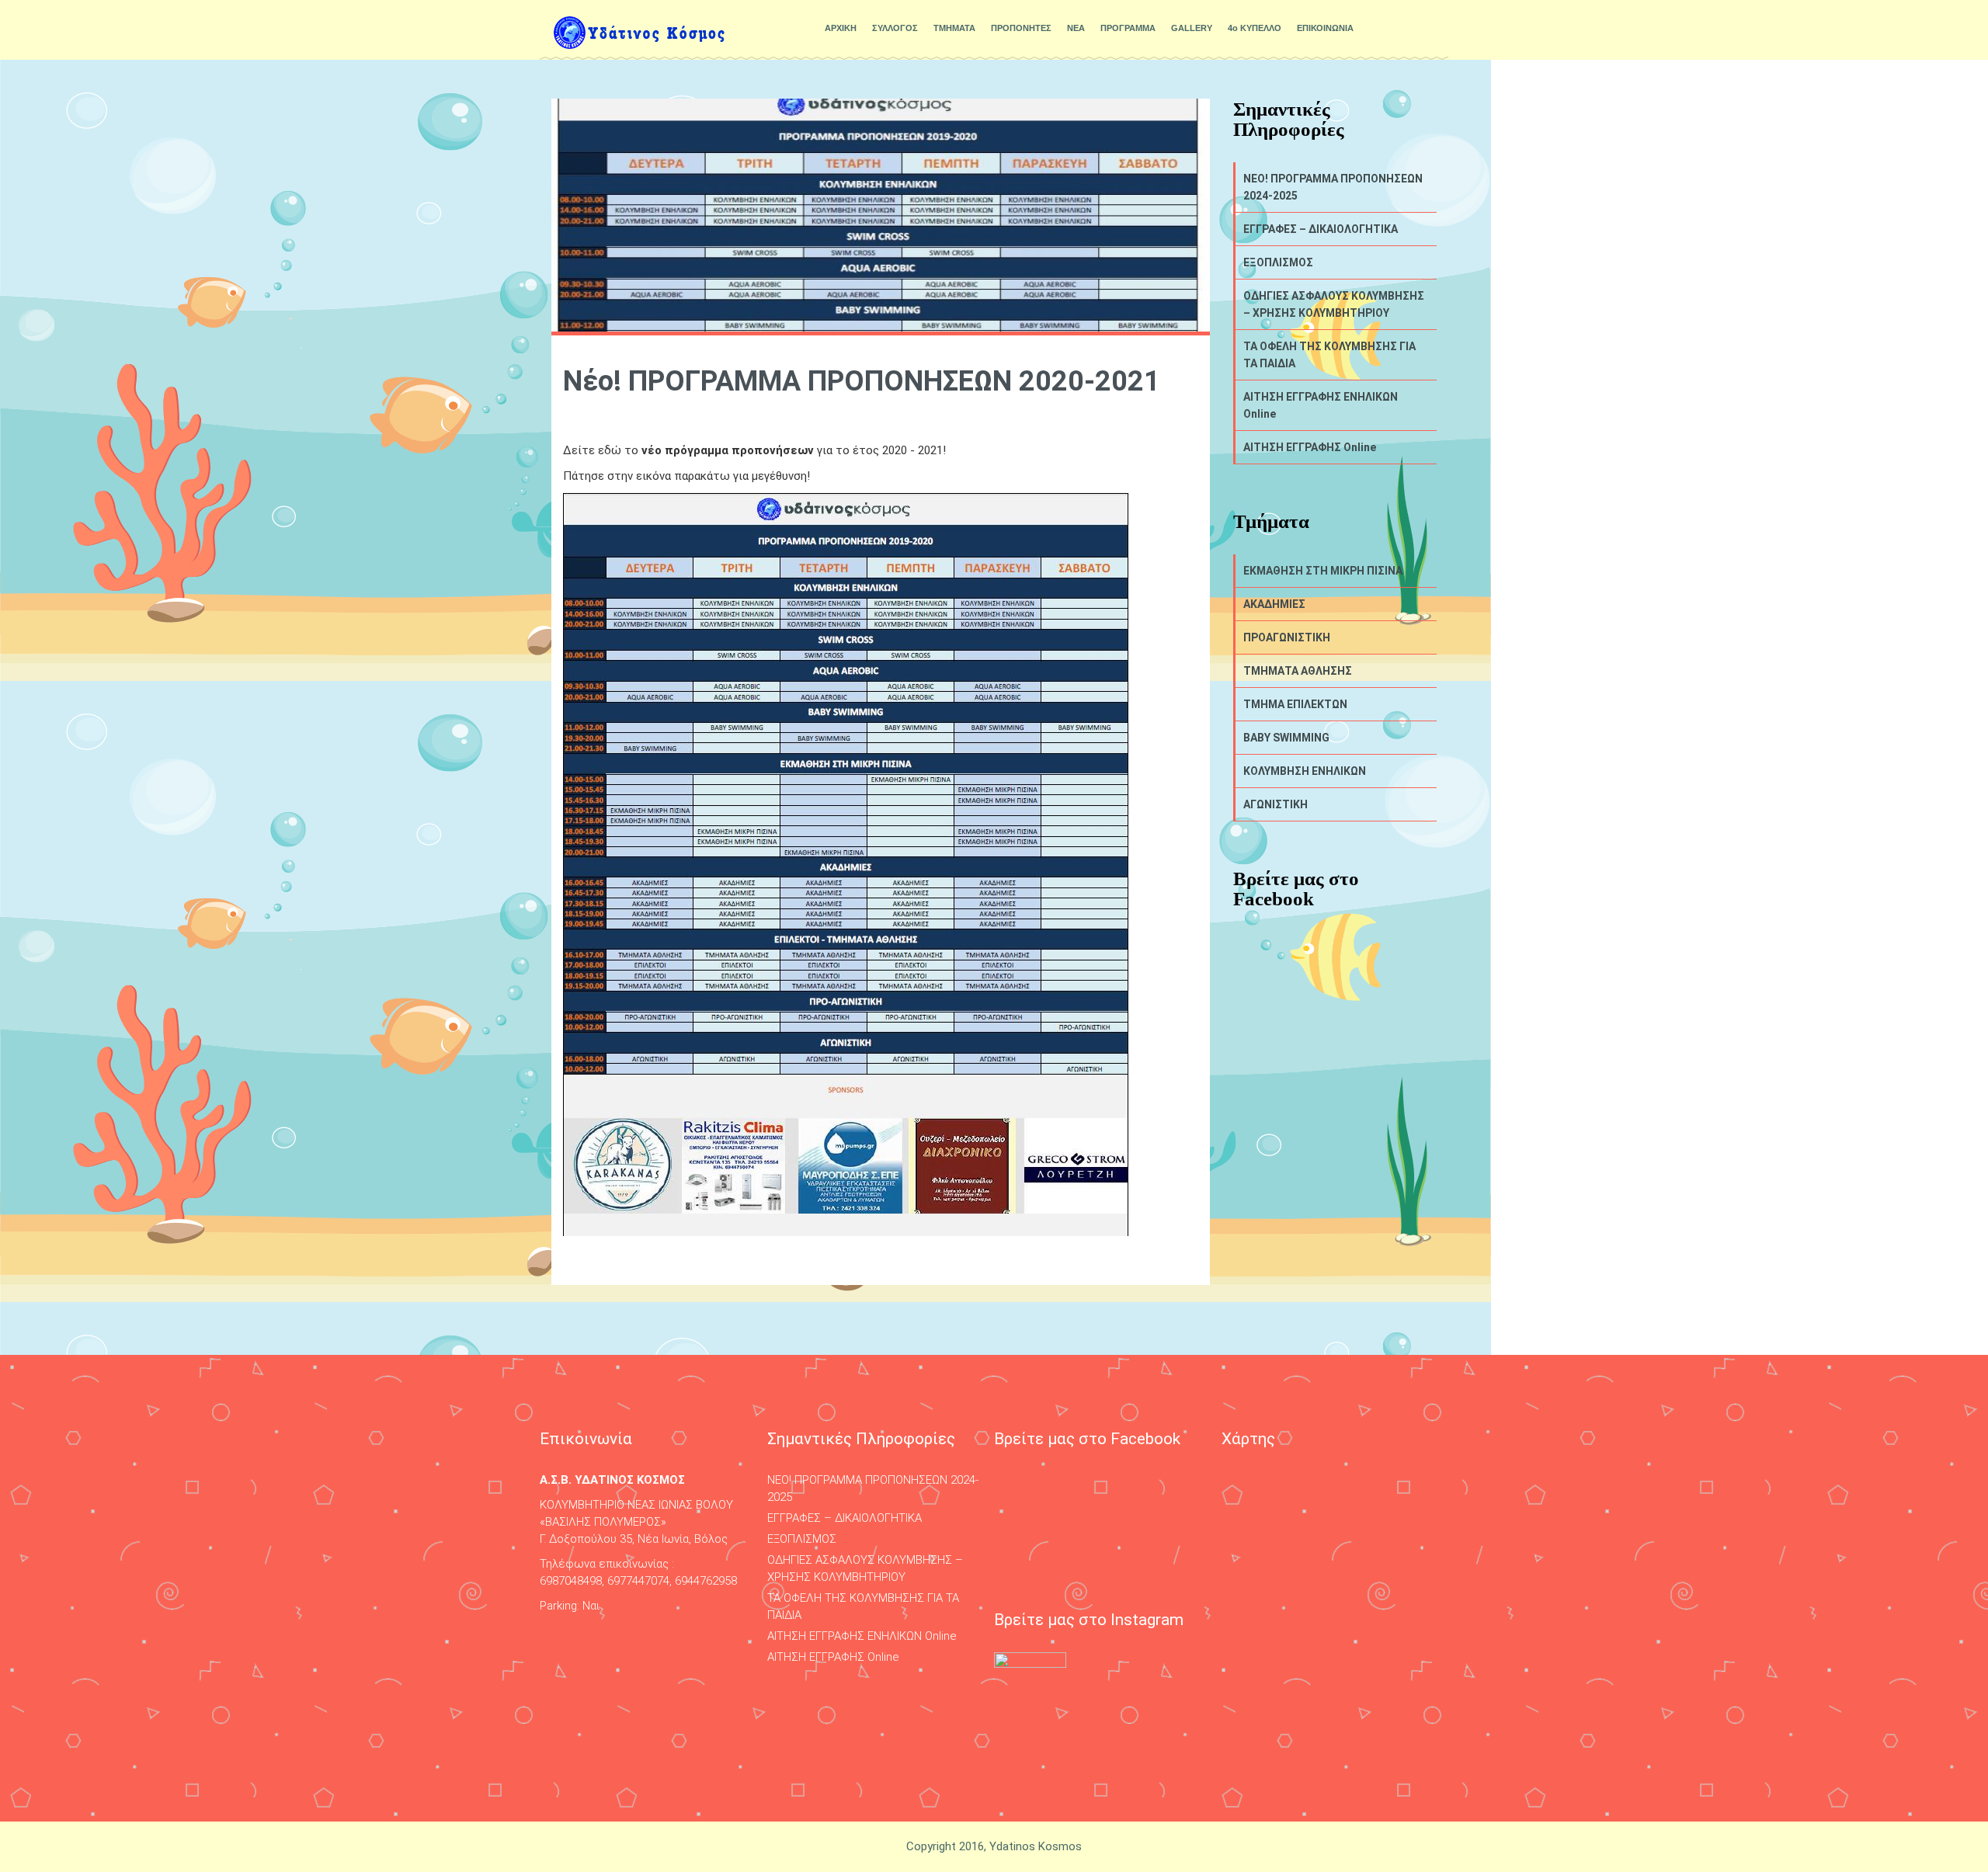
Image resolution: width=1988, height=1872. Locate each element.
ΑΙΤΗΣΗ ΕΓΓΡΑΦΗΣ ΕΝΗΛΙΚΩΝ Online (1321, 405)
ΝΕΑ (1076, 28)
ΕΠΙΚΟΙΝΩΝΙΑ (1325, 28)
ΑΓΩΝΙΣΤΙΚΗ (1276, 804)
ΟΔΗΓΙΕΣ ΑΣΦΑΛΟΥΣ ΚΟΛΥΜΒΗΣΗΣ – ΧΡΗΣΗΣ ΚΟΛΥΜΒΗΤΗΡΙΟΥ (1334, 304)
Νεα (853, 414)
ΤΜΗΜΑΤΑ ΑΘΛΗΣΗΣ (1298, 671)
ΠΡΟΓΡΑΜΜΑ (1128, 28)
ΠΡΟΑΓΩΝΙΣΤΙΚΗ (1287, 637)
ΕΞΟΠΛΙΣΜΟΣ (1278, 262)
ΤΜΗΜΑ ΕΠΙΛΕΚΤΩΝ (1295, 704)
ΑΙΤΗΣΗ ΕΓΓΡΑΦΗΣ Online (1310, 447)
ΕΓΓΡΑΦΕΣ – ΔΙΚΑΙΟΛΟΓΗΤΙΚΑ (1321, 229)
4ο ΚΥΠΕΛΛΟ (1255, 28)
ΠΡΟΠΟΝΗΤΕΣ (1021, 28)
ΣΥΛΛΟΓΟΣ (895, 28)
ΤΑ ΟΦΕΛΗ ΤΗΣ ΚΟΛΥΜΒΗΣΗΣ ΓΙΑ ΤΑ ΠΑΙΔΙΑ (1329, 355)
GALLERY (1192, 28)
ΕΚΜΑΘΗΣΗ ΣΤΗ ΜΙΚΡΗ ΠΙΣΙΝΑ (1323, 571)
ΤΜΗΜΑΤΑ (954, 28)
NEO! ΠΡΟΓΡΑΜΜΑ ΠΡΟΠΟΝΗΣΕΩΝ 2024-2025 (1333, 187)
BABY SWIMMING (1286, 738)
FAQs (828, 414)
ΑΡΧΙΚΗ (841, 28)
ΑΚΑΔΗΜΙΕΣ (1274, 604)
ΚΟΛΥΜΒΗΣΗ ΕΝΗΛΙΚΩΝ (1305, 771)
